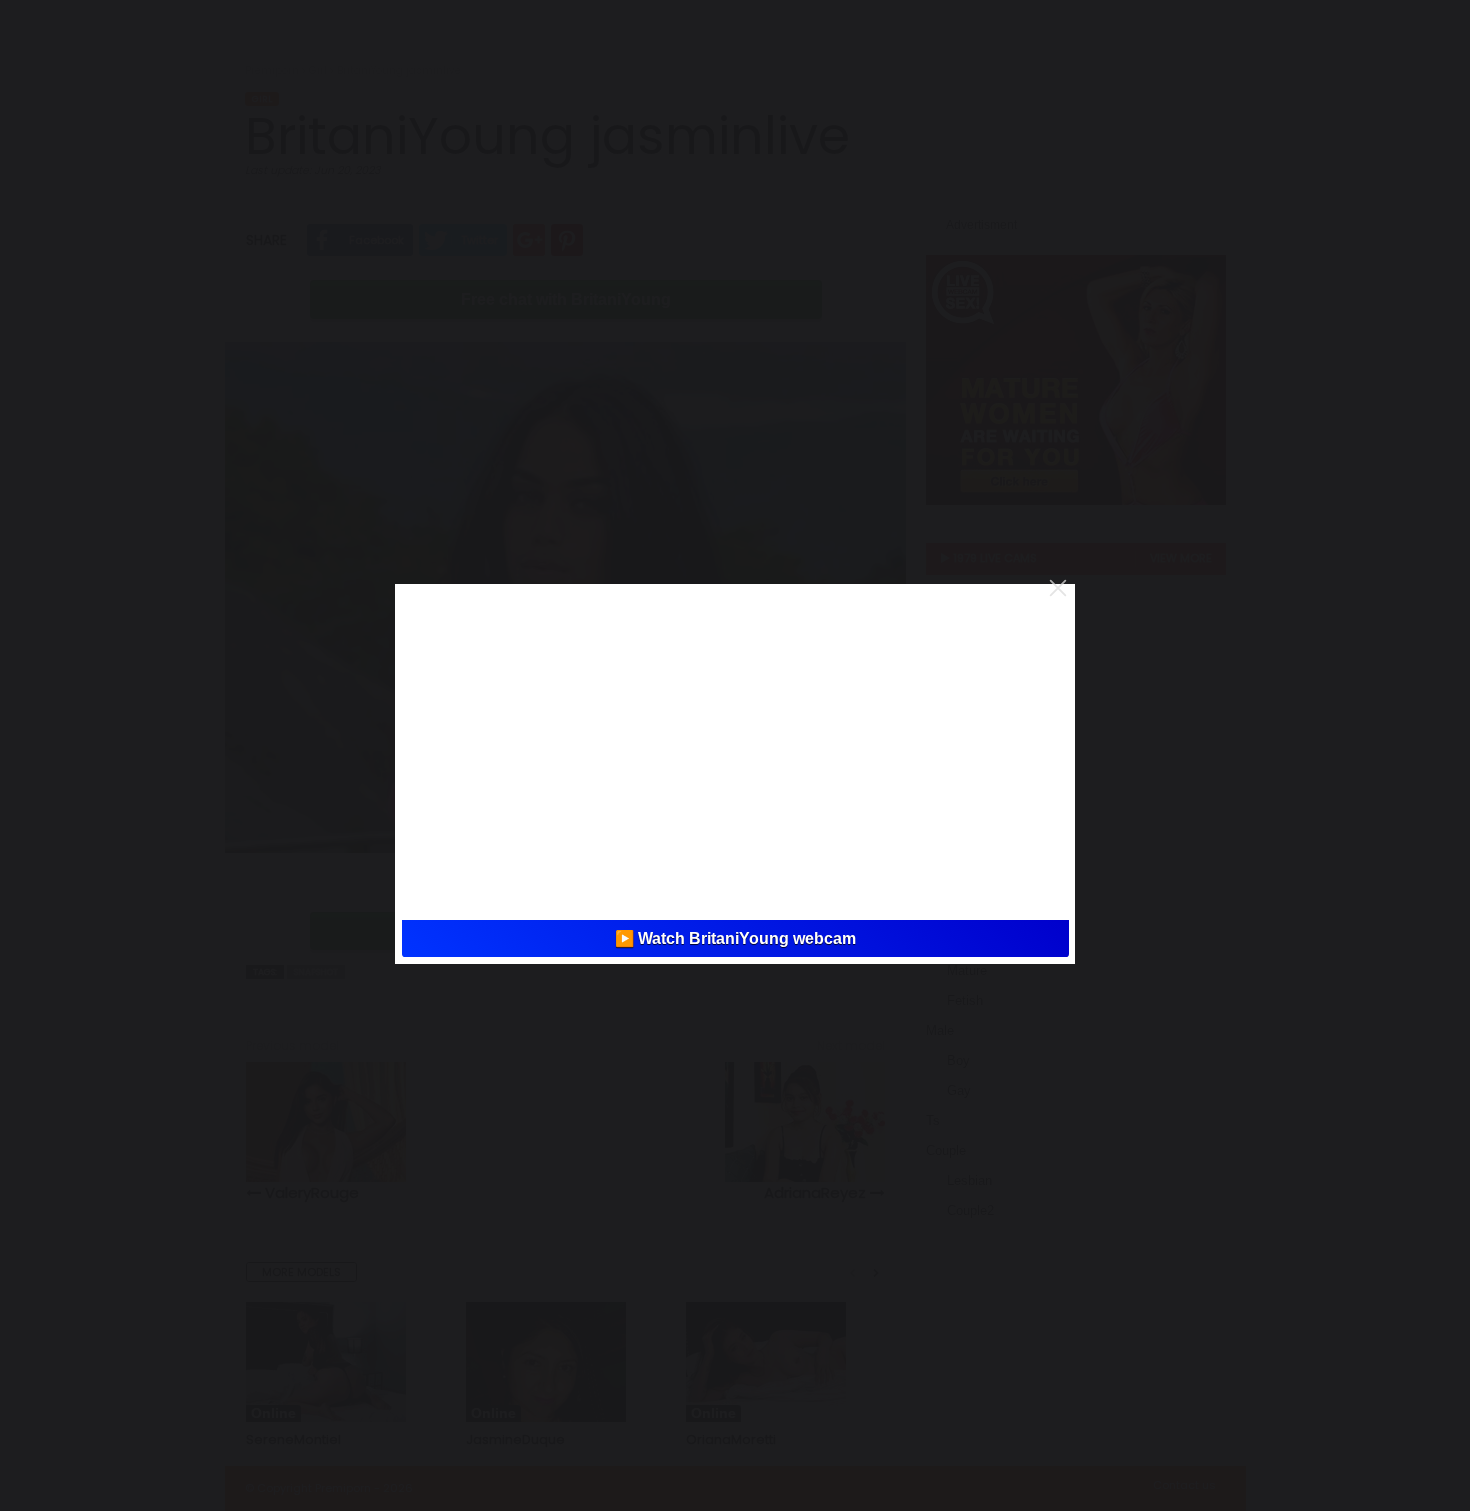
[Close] (1058, 588)
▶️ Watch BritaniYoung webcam (735, 938)
